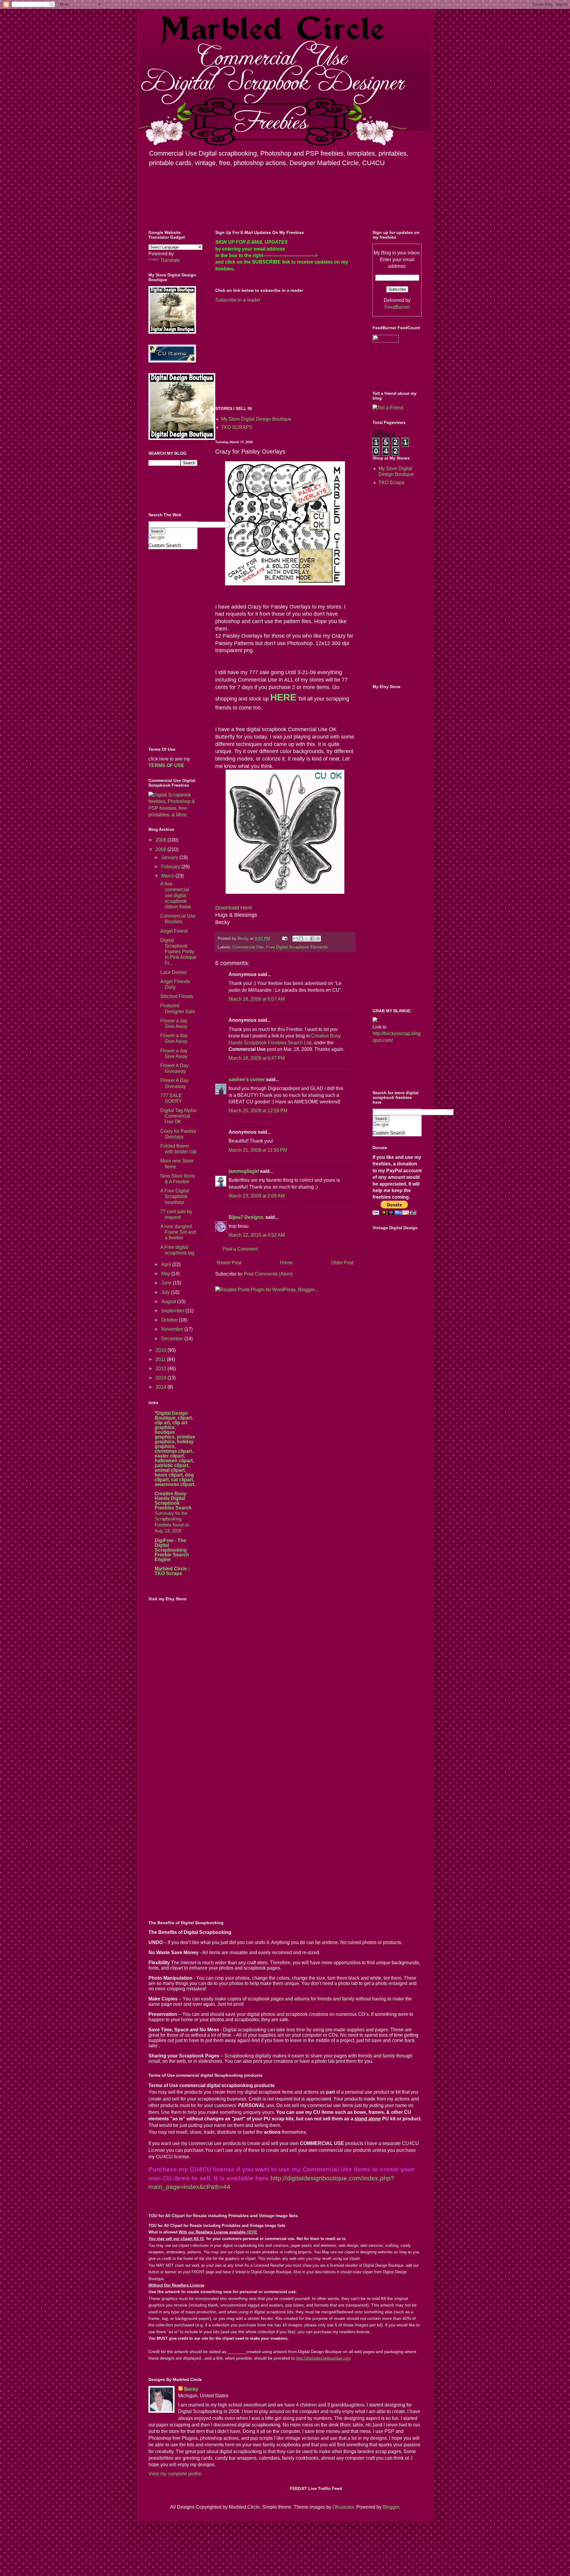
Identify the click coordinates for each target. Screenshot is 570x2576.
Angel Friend (174, 931)
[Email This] (295, 939)
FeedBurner (397, 307)
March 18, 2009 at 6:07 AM (257, 999)
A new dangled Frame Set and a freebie (178, 1232)
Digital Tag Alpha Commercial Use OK (178, 1116)
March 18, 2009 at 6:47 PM (257, 1058)
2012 (161, 1369)
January (170, 857)
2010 (161, 1350)
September (173, 1311)
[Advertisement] (265, 354)
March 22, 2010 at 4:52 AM (257, 1235)
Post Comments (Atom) (268, 1274)
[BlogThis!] (301, 939)
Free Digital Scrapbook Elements (297, 947)
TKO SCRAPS (237, 427)
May (166, 1274)
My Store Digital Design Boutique (256, 419)
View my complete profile (175, 2474)
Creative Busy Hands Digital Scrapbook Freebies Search (173, 1501)
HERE (252, 2232)
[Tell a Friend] (388, 408)
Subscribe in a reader (238, 300)
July (166, 1292)
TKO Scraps (391, 483)
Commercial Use (248, 947)
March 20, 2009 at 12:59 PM (258, 1111)
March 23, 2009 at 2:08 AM (257, 1196)
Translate (170, 260)
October (170, 1320)
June (167, 1283)
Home (286, 1263)
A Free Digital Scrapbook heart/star (175, 1196)
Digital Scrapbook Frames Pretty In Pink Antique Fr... (178, 952)
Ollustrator (343, 2507)
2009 (161, 849)
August (169, 1302)
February (171, 867)
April (167, 1264)
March (168, 876)
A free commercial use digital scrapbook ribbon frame (176, 895)
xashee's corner (247, 1079)
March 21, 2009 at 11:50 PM (258, 1150)
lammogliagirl (244, 1171)
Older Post (342, 1263)
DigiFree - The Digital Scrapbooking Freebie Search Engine (172, 1550)
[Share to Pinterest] (318, 939)
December (173, 1339)
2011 (161, 1359)
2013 (161, 1378)
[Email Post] (284, 938)
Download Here (234, 908)
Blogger (391, 2507)
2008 (161, 840)
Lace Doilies (174, 972)
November (173, 1329)
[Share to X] (307, 939)
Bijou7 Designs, (246, 1217)
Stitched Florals (177, 996)
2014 (161, 1387)
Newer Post (229, 1263)
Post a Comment (240, 1249)
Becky (191, 2389)
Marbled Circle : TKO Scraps (172, 1571)
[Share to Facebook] (312, 939)
